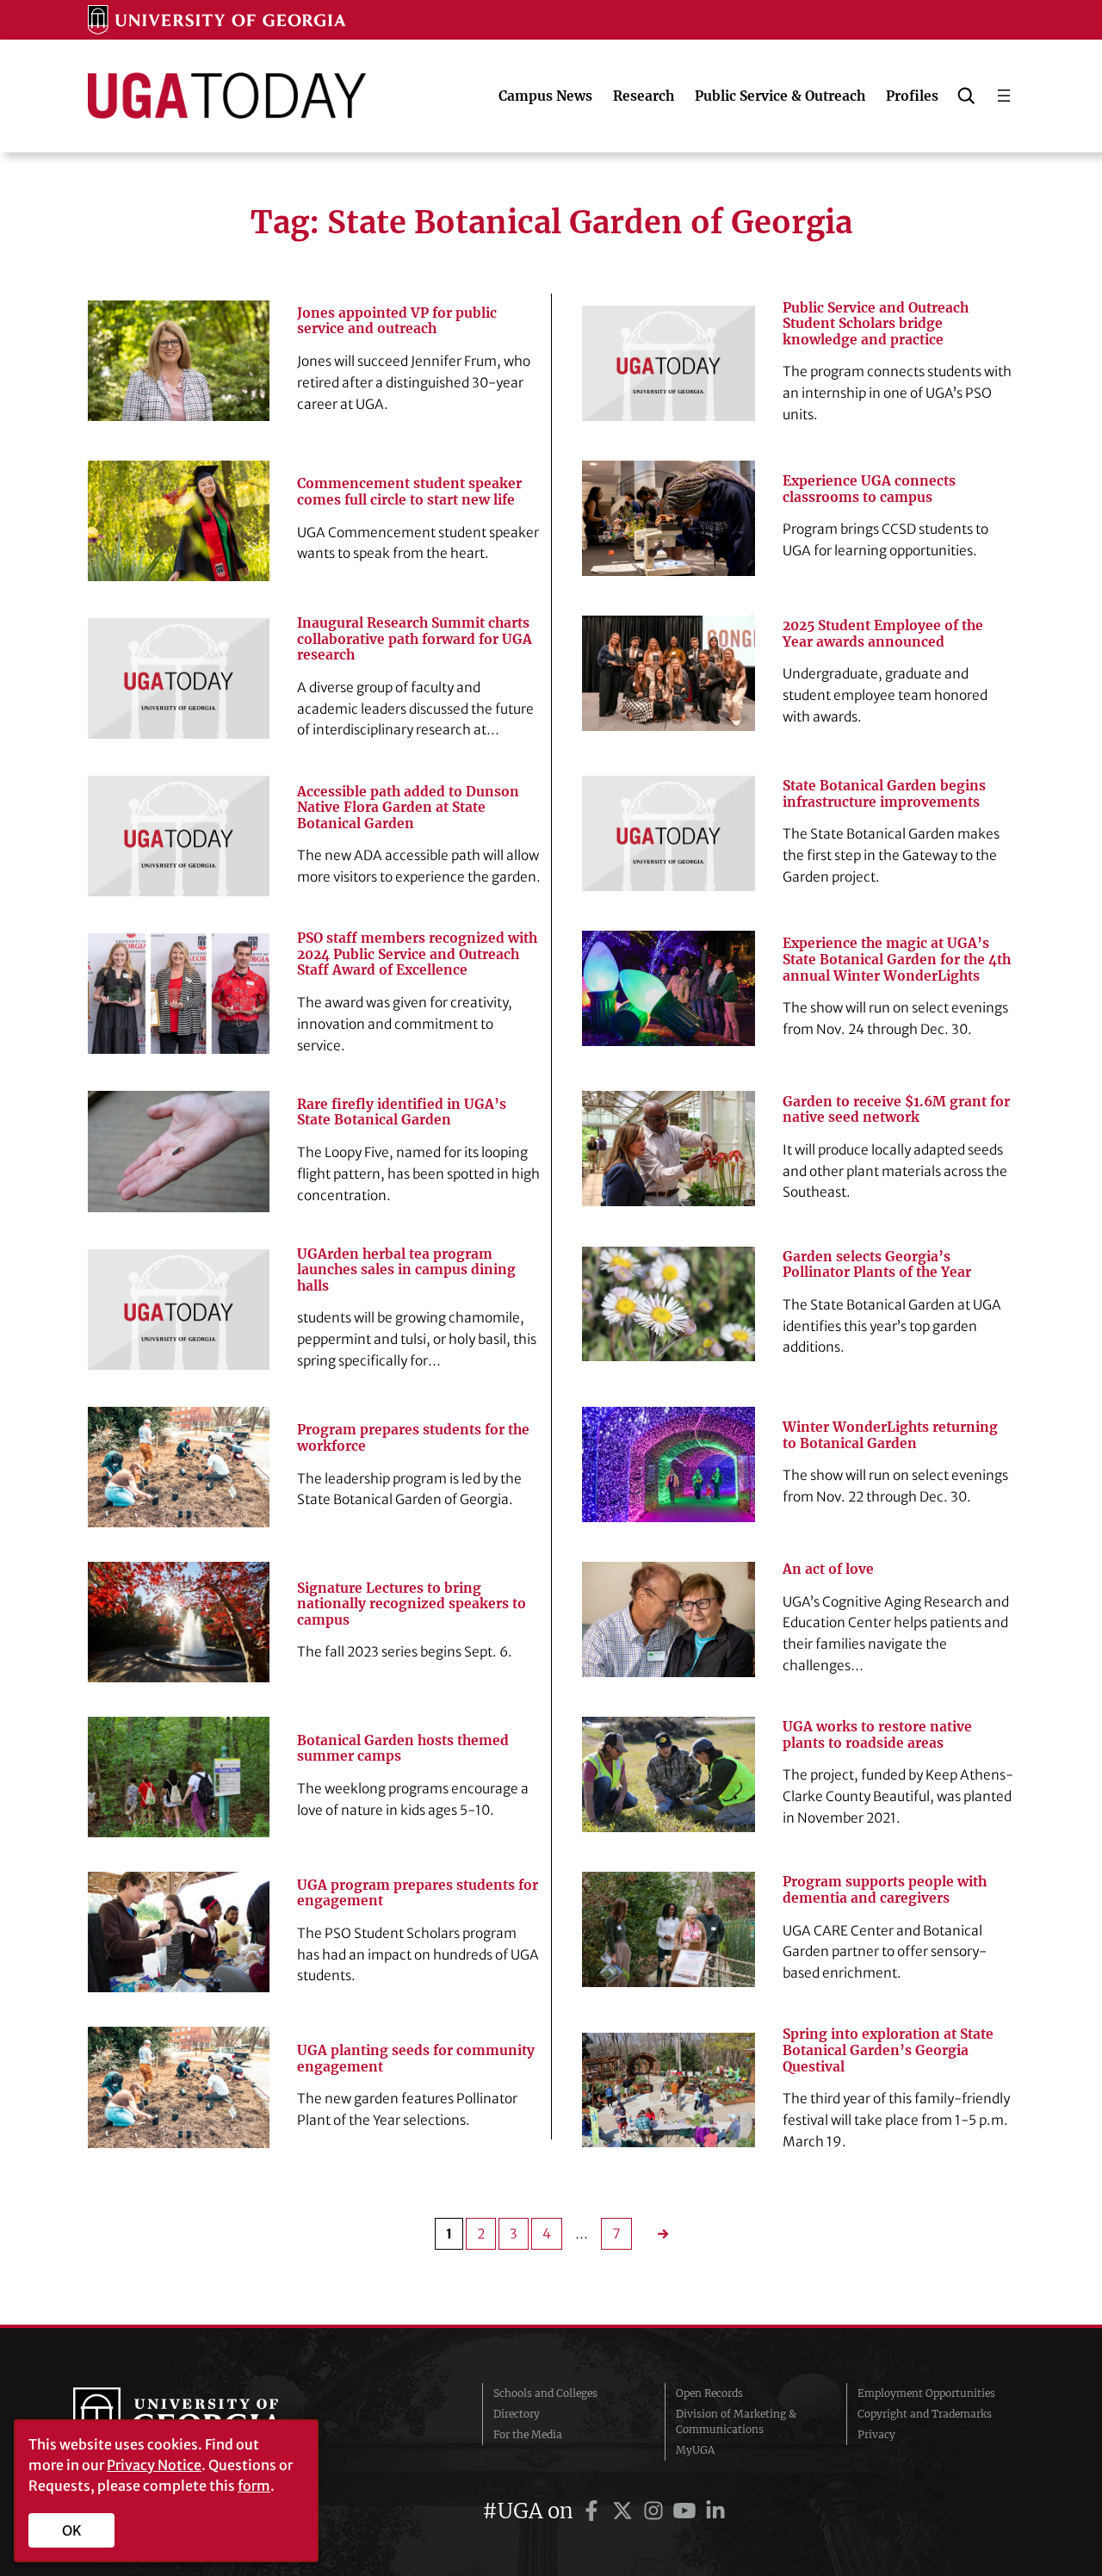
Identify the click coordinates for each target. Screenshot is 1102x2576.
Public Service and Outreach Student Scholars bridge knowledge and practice (876, 324)
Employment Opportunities (926, 2393)
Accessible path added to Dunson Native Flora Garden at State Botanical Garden (408, 808)
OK (72, 2530)
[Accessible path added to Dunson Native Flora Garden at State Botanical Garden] (178, 836)
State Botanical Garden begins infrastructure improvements (884, 794)
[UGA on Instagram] (656, 2511)
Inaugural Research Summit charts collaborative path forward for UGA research (415, 639)
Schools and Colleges (545, 2393)
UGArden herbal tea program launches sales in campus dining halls (406, 1270)
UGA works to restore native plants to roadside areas (877, 1735)
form (254, 2486)
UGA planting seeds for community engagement (416, 2059)
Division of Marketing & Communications (736, 2421)
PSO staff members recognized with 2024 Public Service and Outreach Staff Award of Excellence (417, 954)
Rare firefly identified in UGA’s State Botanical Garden (402, 1113)
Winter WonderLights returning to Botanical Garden (890, 1436)
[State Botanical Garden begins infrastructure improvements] (669, 833)
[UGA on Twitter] (625, 2511)
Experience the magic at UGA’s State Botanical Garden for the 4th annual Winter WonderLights (897, 960)
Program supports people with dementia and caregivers (885, 1890)
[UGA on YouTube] (687, 2511)
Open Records (709, 2393)
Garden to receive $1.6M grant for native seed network (896, 1110)
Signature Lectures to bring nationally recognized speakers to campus (412, 1604)
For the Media (528, 2434)
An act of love (828, 1570)
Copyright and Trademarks (925, 2414)
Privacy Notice (154, 2465)
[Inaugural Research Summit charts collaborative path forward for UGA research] (178, 678)
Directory (517, 2414)
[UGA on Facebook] (594, 2511)
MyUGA (695, 2450)
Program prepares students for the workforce (413, 1438)
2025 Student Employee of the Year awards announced (883, 634)
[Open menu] (1004, 96)
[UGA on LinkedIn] (715, 2511)
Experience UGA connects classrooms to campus (869, 489)
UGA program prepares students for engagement (418, 1894)
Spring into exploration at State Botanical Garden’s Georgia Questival (888, 2050)
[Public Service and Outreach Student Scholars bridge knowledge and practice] (669, 363)
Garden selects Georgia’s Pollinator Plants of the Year (877, 1265)
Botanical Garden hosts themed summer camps (403, 1749)
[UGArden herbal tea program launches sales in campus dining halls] (178, 1310)
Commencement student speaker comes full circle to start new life (409, 492)
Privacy (876, 2434)
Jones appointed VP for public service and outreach (397, 322)
